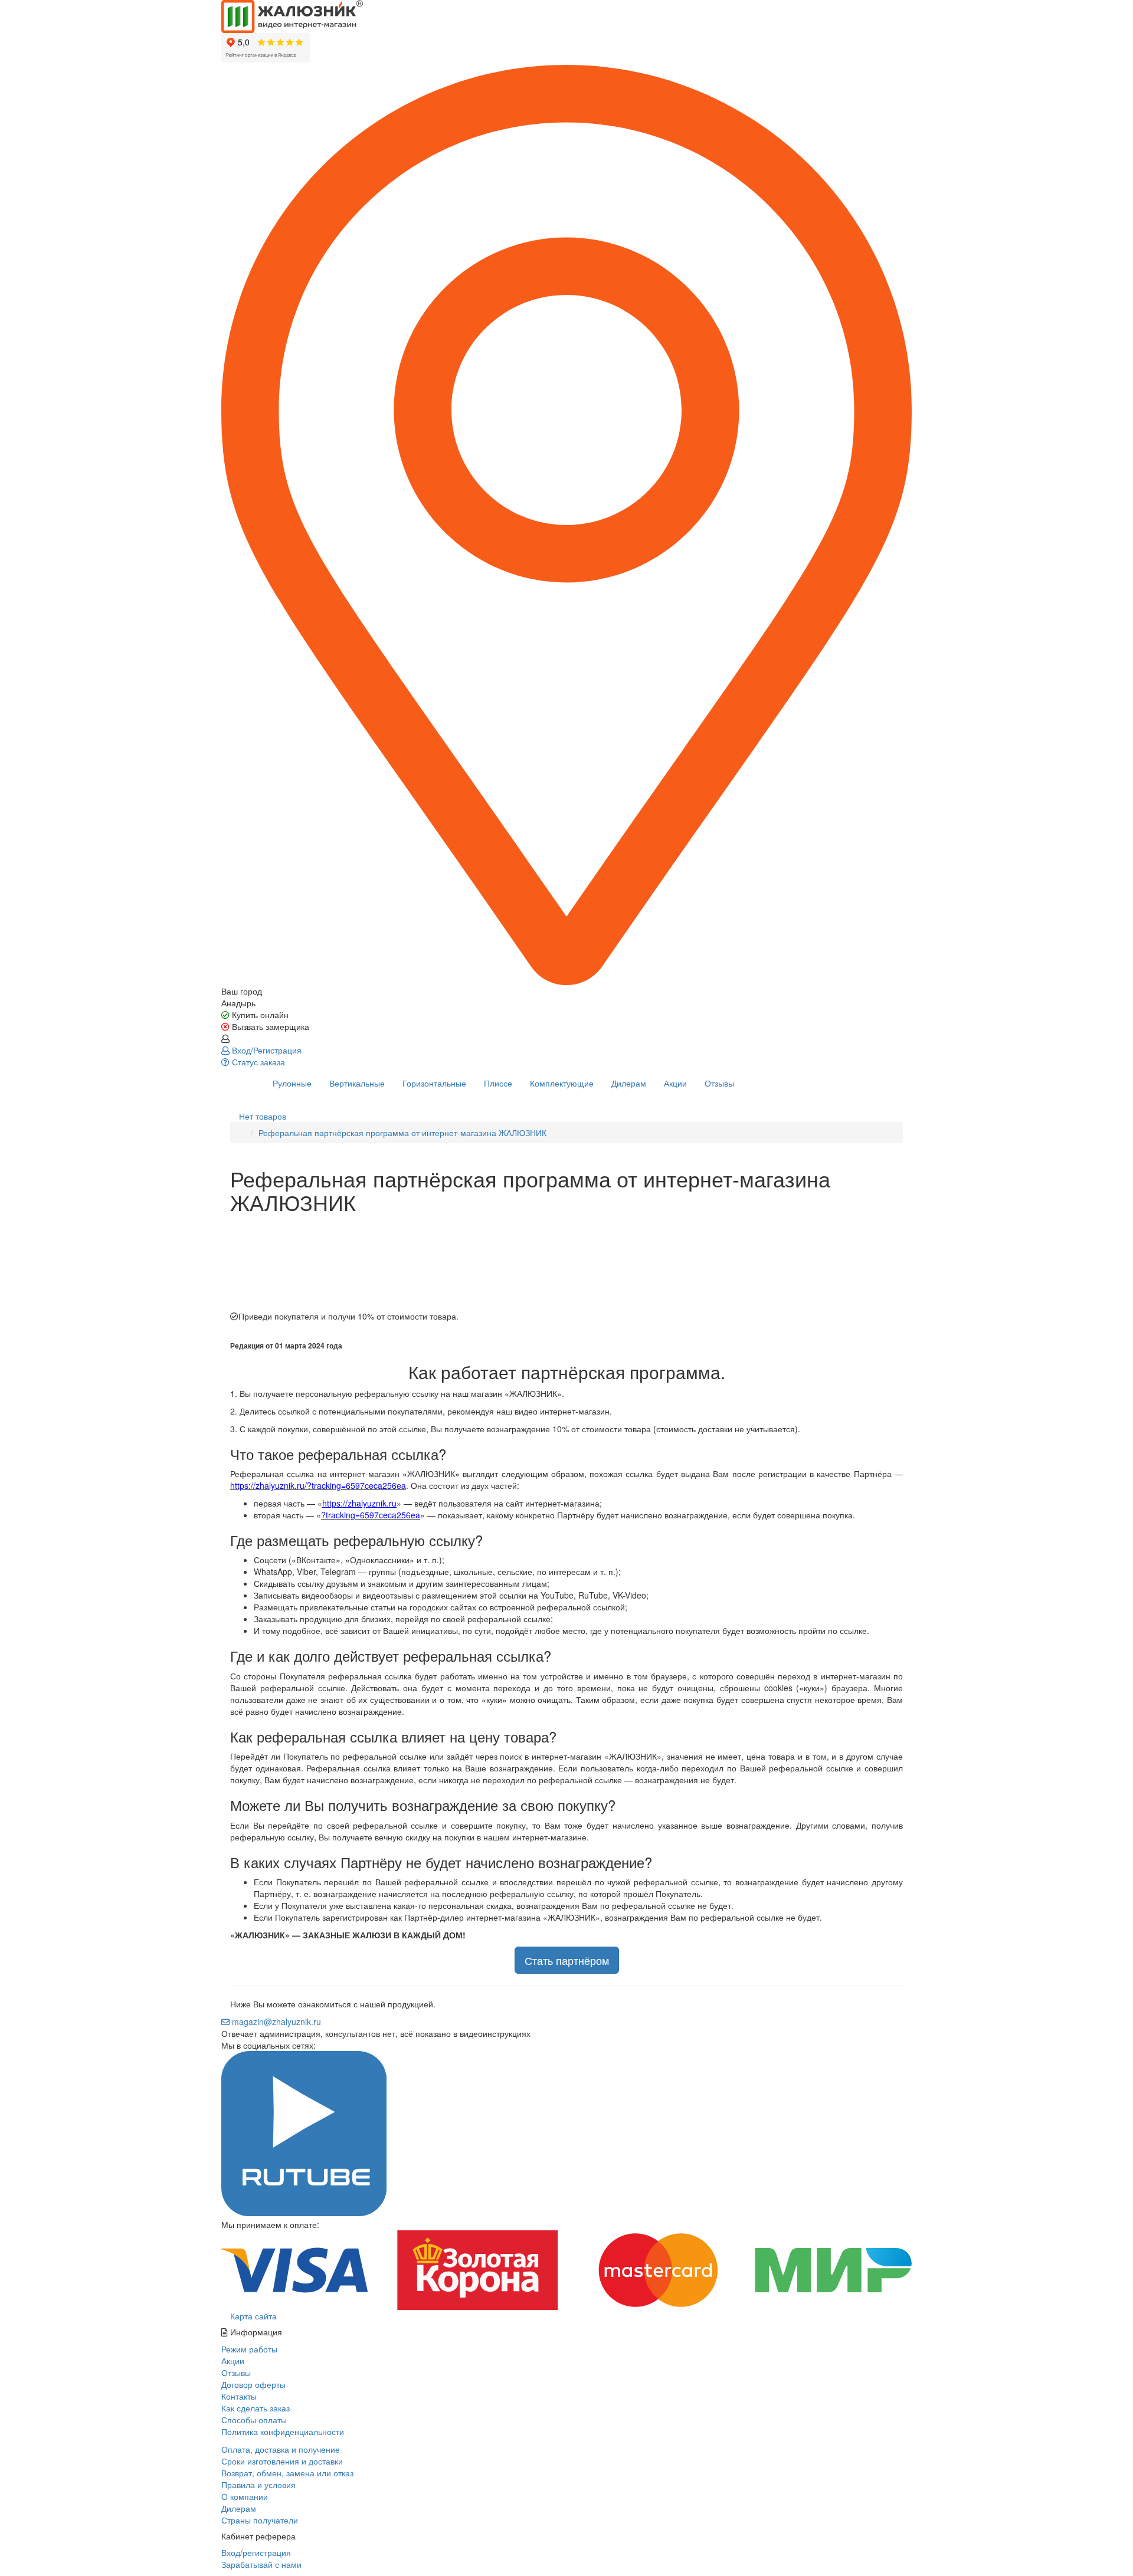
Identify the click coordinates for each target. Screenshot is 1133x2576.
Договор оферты (253, 2384)
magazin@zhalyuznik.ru (275, 2022)
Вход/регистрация (256, 2552)
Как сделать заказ (256, 2408)
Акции (675, 1083)
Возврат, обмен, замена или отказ (287, 2473)
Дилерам (629, 1083)
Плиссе (498, 1083)
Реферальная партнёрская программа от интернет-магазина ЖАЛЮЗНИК (402, 1133)
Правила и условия (258, 2485)
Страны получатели (260, 2520)
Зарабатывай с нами (261, 2564)
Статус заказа (257, 1062)
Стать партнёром (567, 1960)
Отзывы (719, 1083)
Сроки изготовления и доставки (282, 2461)
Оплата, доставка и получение (281, 2449)
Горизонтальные (434, 1083)
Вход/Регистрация (266, 1050)
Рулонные (292, 1083)
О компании (245, 2496)
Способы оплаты (254, 2420)
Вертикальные (357, 1083)
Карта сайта (252, 2316)
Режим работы (249, 2349)
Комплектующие (562, 1083)
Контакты (239, 2396)
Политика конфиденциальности (283, 2431)
